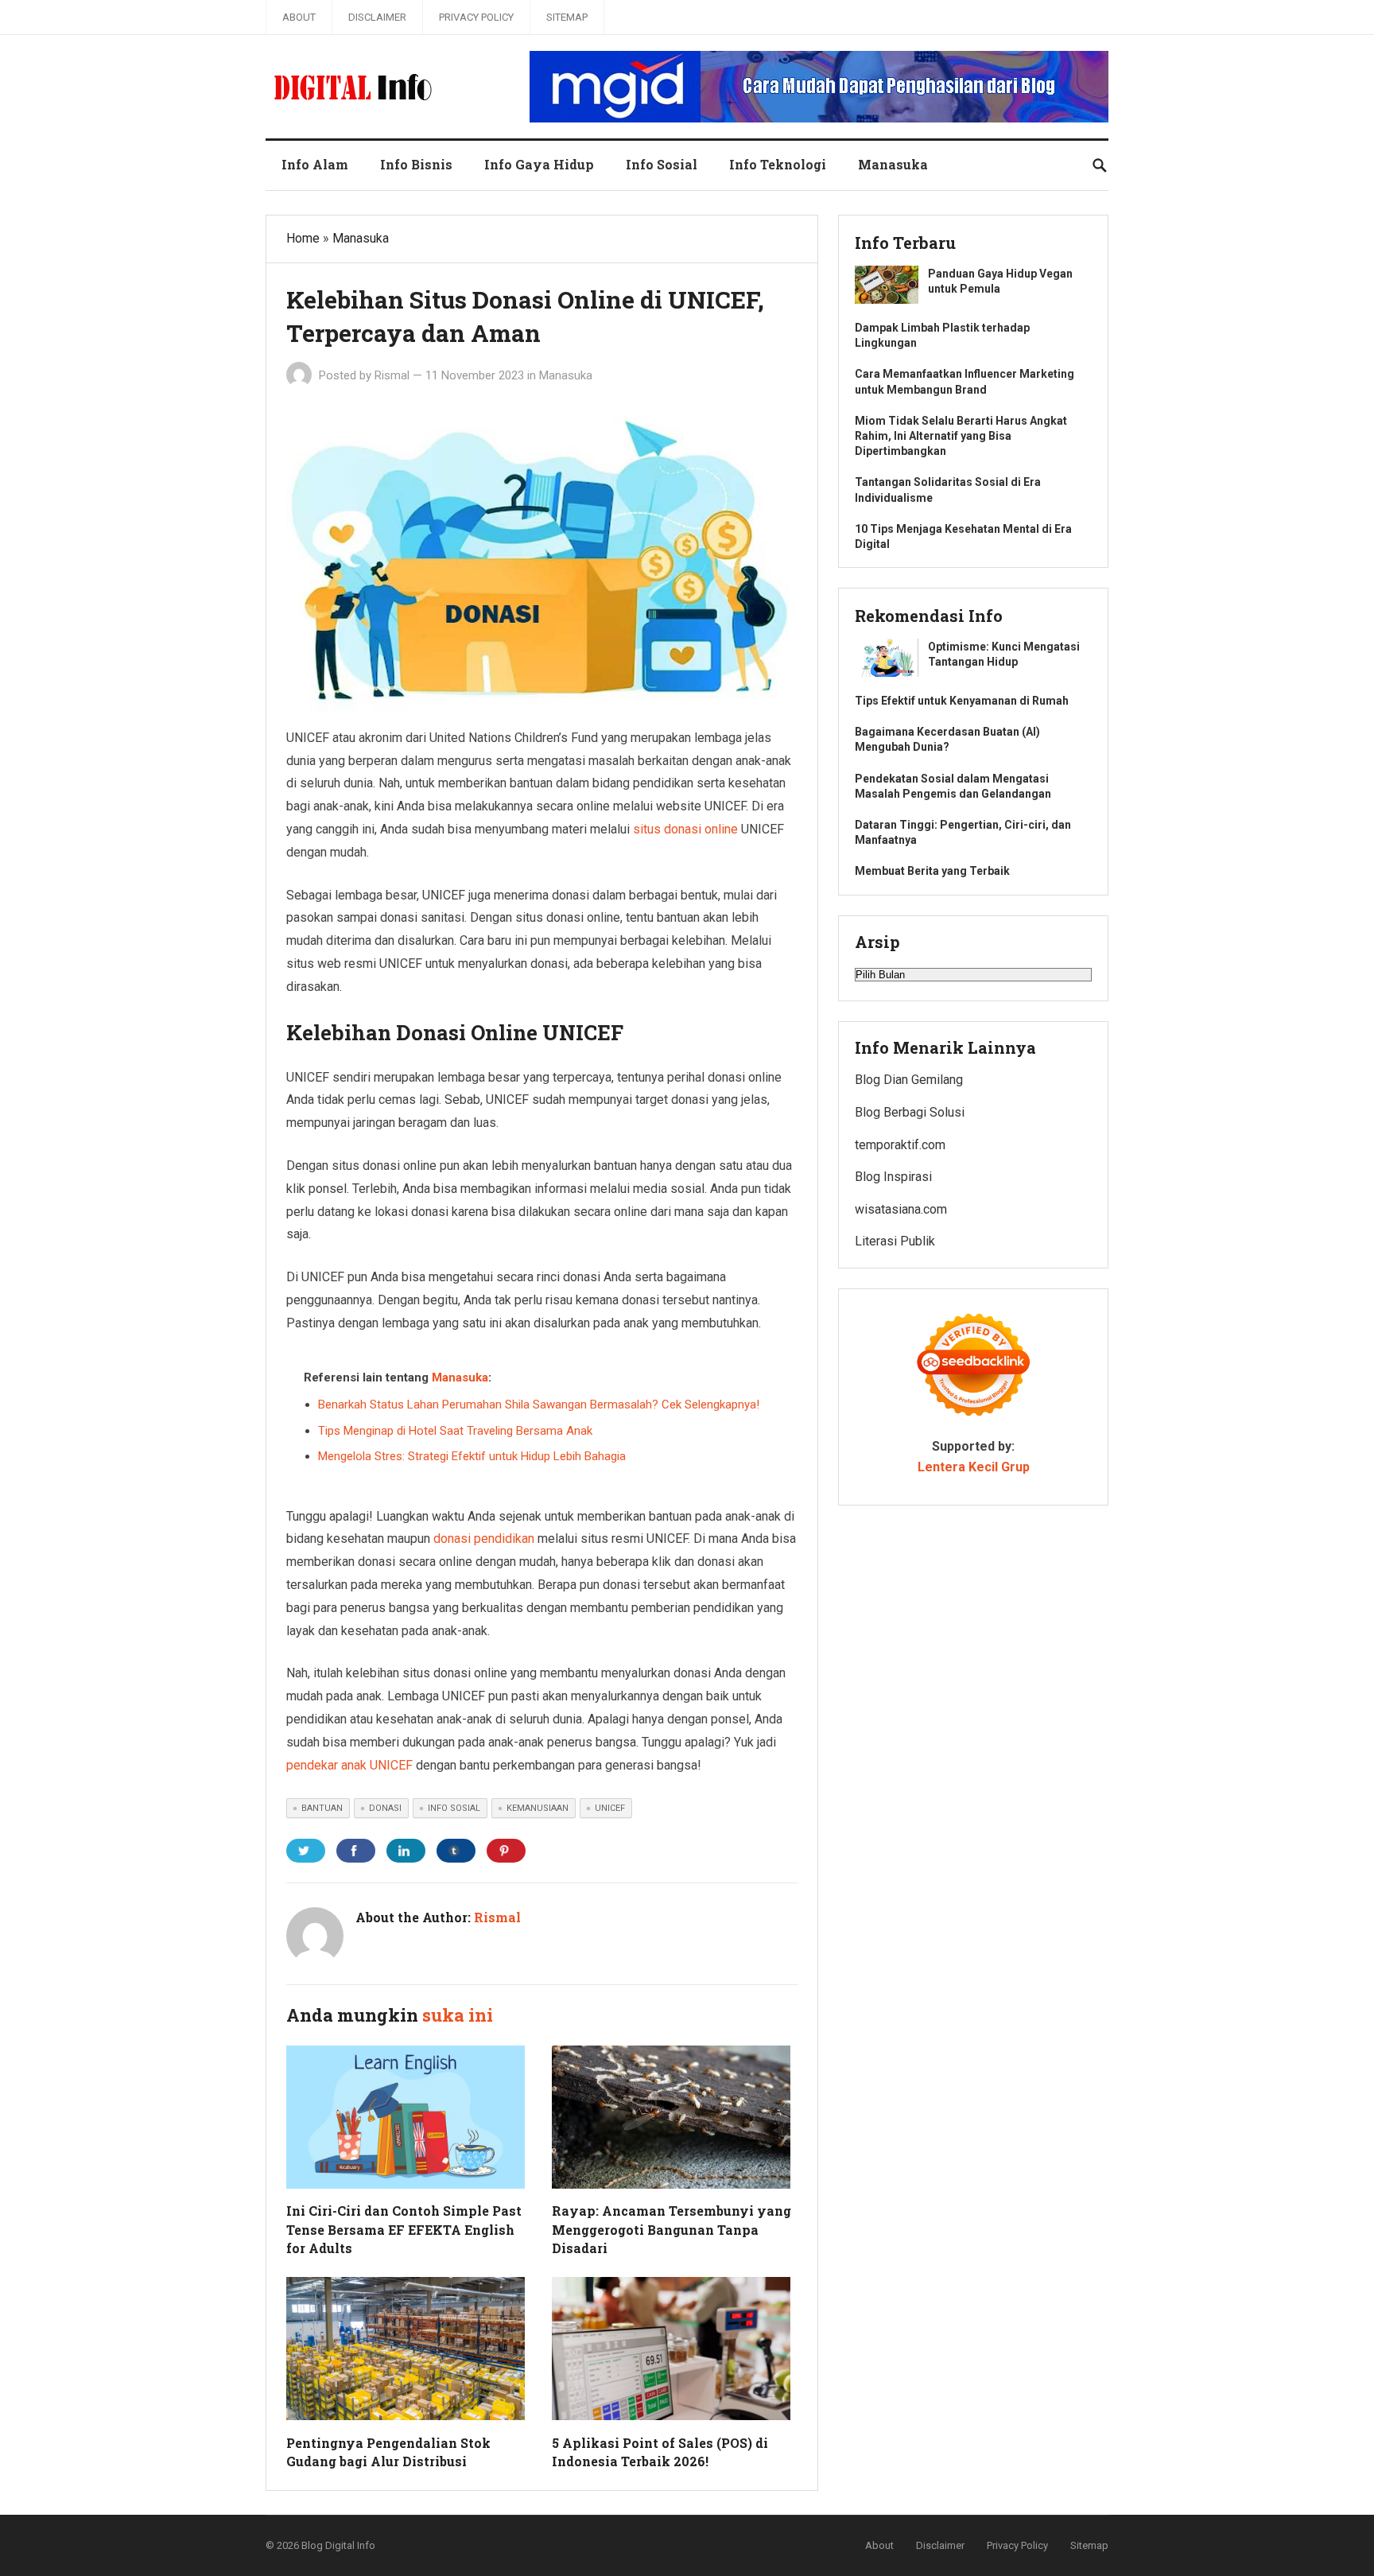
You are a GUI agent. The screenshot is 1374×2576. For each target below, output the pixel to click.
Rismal (392, 375)
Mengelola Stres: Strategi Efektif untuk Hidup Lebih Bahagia (472, 1456)
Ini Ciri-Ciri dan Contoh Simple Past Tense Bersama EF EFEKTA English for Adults (404, 2229)
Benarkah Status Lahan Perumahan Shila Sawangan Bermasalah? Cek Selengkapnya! (539, 1405)
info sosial (454, 1808)
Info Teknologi (778, 164)
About (299, 17)
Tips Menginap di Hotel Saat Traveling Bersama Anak (455, 1431)
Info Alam (315, 164)
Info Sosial (662, 164)
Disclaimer (377, 17)
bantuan (322, 1808)
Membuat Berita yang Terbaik (932, 871)
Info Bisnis (416, 164)
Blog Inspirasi (893, 1177)
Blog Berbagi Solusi (910, 1112)
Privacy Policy (476, 17)
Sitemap (567, 17)
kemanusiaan (538, 1808)
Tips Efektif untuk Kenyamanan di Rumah (962, 701)
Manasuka (893, 164)
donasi (385, 1808)
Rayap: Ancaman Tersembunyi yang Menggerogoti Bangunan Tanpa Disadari (671, 2229)
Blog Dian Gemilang (909, 1080)
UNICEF (610, 1808)
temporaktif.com (900, 1145)
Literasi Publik (895, 1241)
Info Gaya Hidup (539, 164)
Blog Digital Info (338, 2545)
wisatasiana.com (901, 1209)
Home (303, 238)
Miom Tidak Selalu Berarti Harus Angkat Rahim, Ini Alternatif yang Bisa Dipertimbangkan (961, 436)
